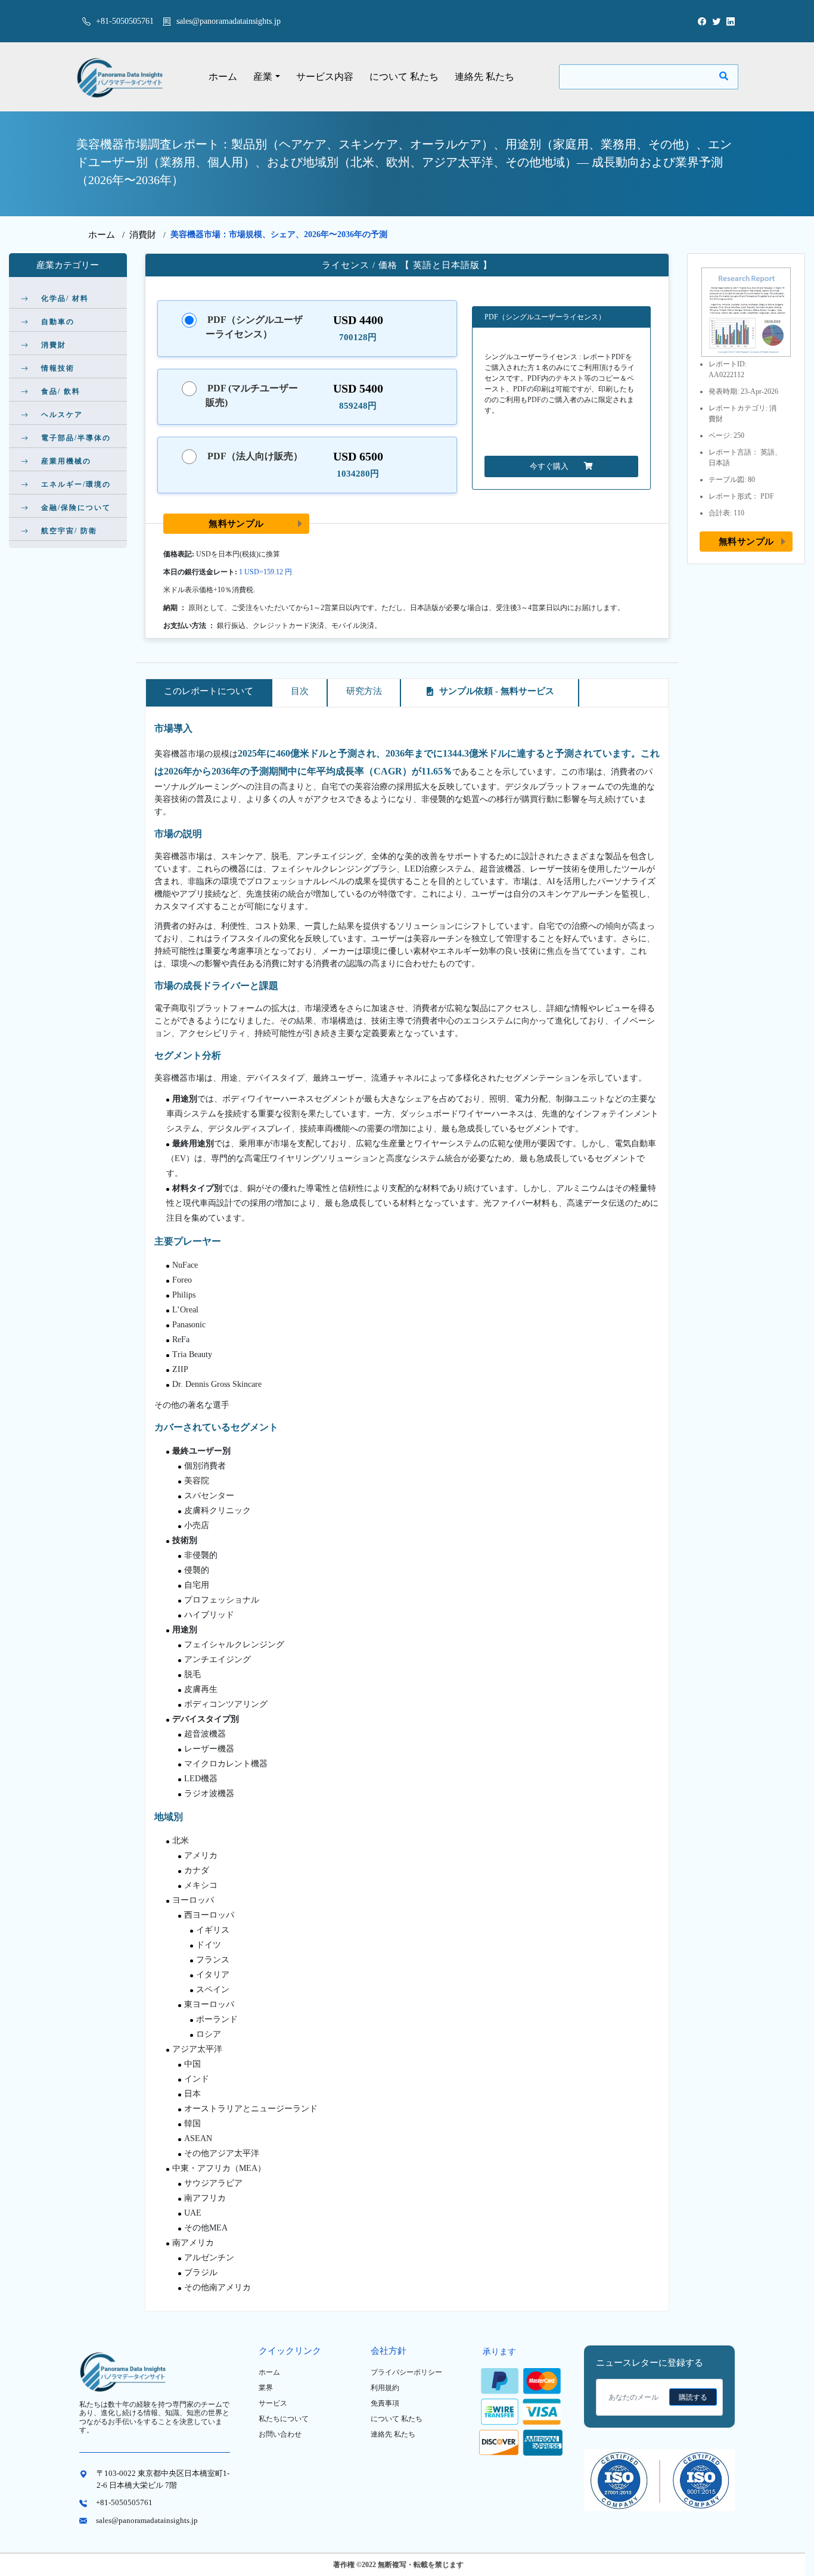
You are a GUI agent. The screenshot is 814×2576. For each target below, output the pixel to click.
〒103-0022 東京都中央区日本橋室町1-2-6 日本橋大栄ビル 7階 (163, 2479)
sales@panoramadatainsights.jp (229, 21)
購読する (693, 2397)
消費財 (143, 235)
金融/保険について (76, 508)
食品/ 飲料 (61, 391)
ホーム (223, 77)
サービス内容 (325, 77)
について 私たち (404, 77)
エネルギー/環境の (76, 484)
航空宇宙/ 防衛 (69, 531)
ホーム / (109, 235)
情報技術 (58, 368)
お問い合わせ (280, 2434)
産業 (263, 77)
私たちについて (284, 2419)
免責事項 (385, 2403)
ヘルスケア (62, 415)
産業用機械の (66, 461)
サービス (273, 2403)
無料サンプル (236, 523)
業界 (266, 2388)
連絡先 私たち (484, 77)
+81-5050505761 (124, 21)
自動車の (58, 322)
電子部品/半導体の (76, 438)
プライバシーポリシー (406, 2372)
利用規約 (385, 2388)
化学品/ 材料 (65, 298)
